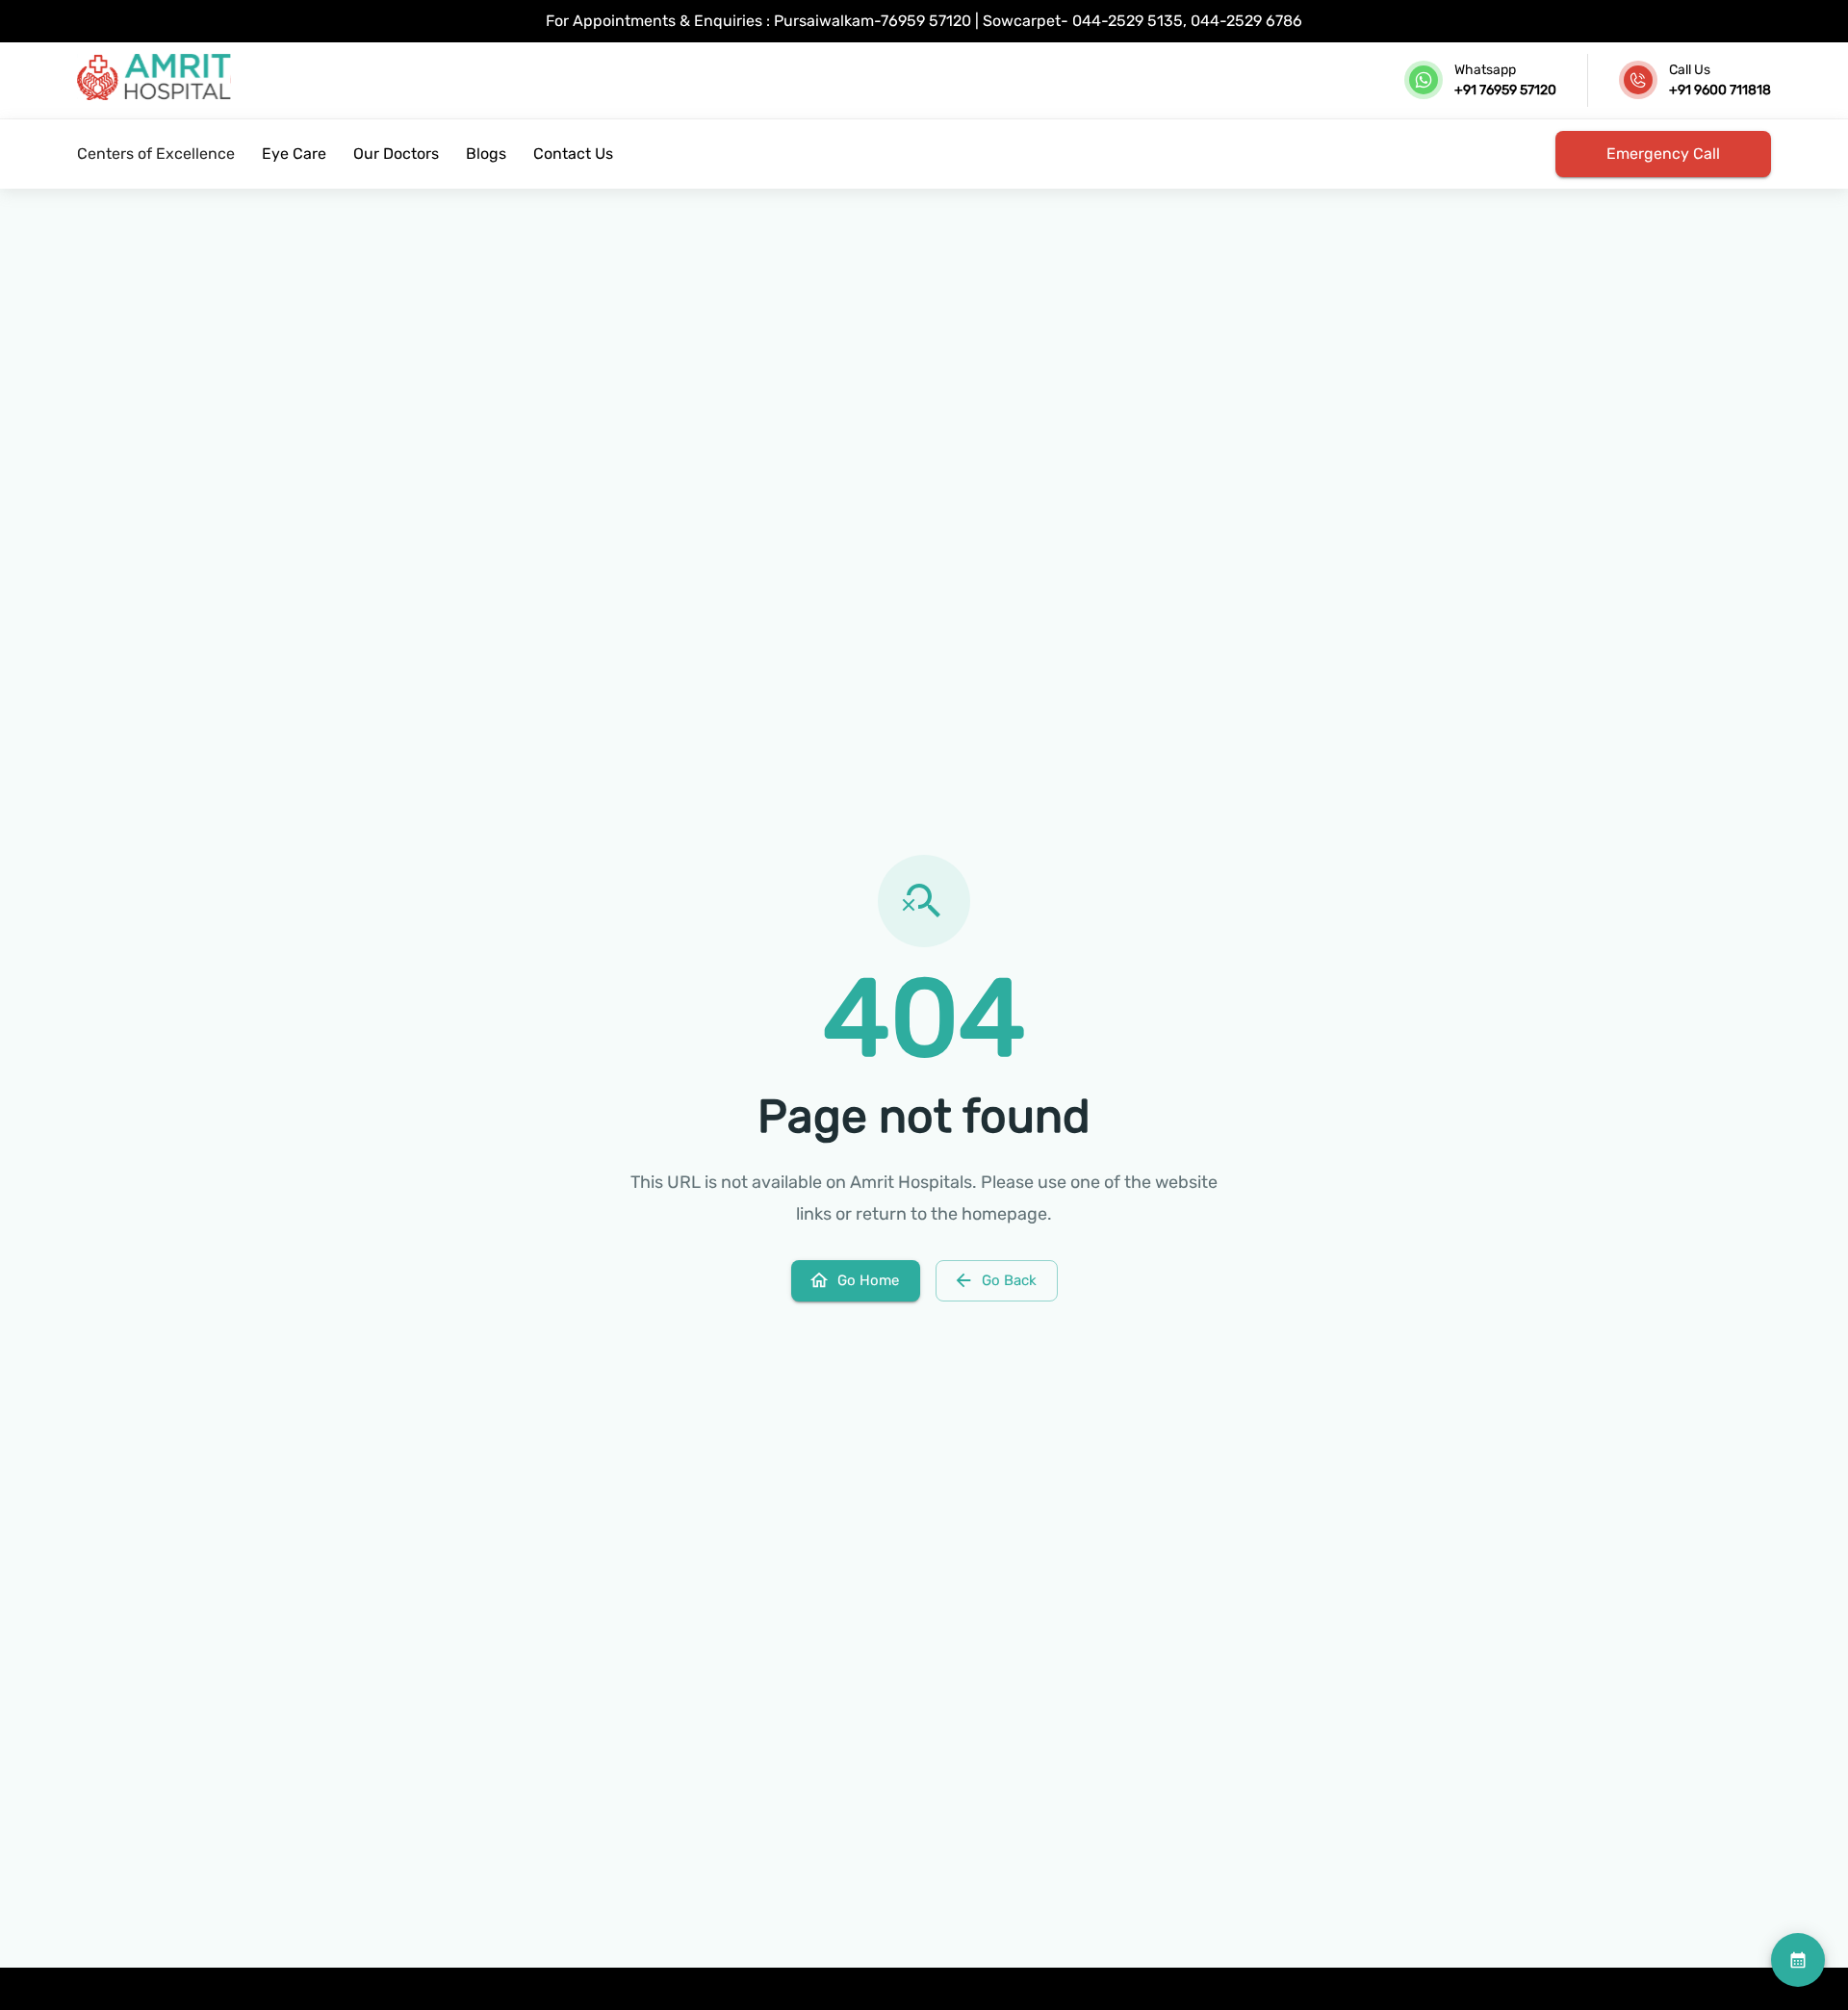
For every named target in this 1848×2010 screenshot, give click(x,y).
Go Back (1009, 1280)
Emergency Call (1663, 154)
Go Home (868, 1280)
